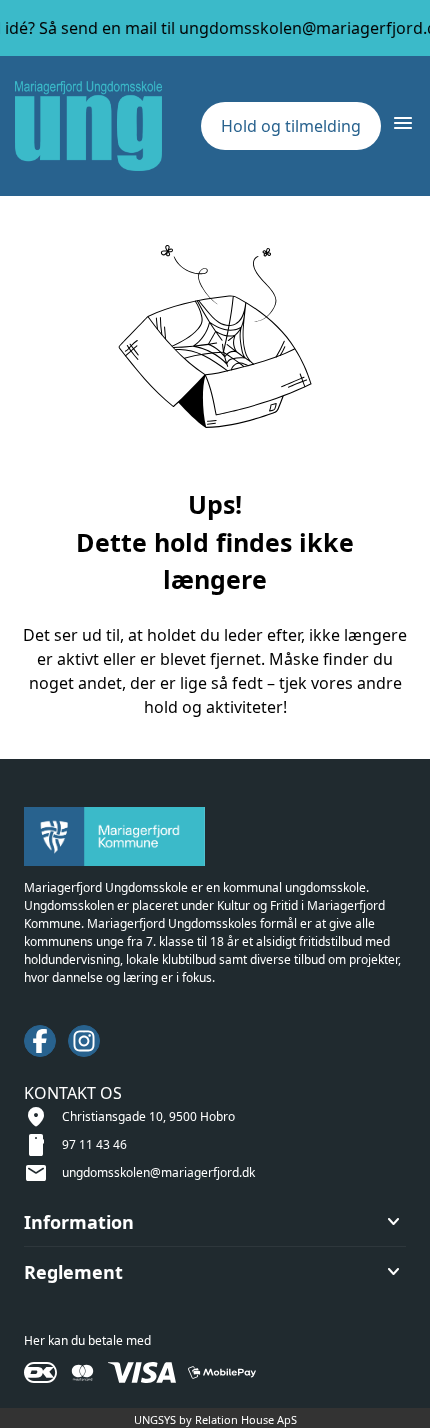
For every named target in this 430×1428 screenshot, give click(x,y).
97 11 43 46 (94, 1144)
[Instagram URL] (84, 1041)
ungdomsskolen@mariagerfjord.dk (158, 1172)
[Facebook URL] (40, 1041)
